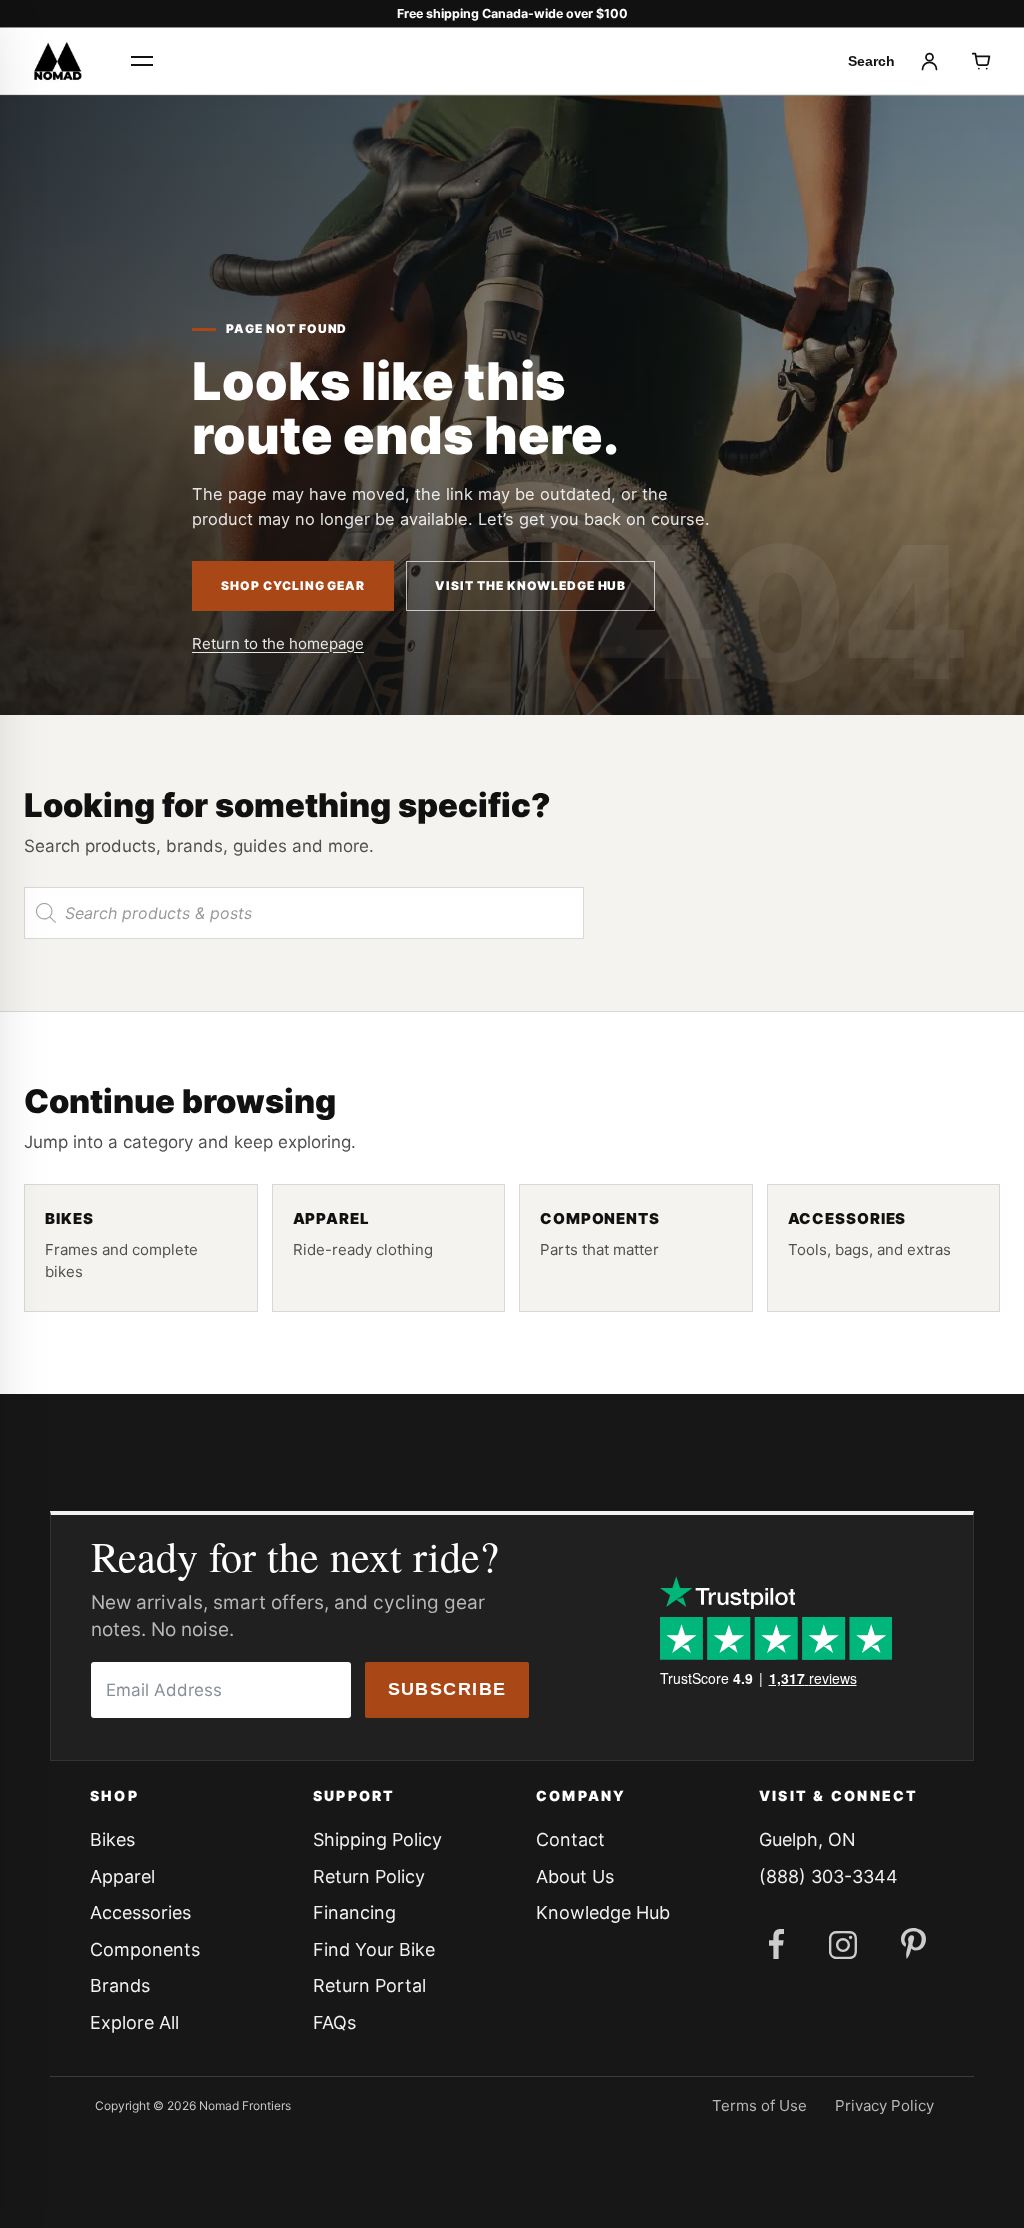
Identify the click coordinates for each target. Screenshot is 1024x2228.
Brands (120, 1985)
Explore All (134, 2022)
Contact (570, 1839)
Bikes (112, 1839)
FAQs (334, 2022)
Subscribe (447, 1689)
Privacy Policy (884, 2105)
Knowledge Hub (603, 1912)
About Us (575, 1876)
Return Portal (369, 1985)
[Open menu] (142, 61)
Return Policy (369, 1876)
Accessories (140, 1912)
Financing (354, 1912)
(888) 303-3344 (828, 1876)
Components (145, 1949)
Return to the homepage (278, 643)
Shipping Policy (377, 1839)
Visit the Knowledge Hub (530, 585)
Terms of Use (759, 2105)
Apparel (122, 1876)
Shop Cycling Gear (293, 585)
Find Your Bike (374, 1949)
